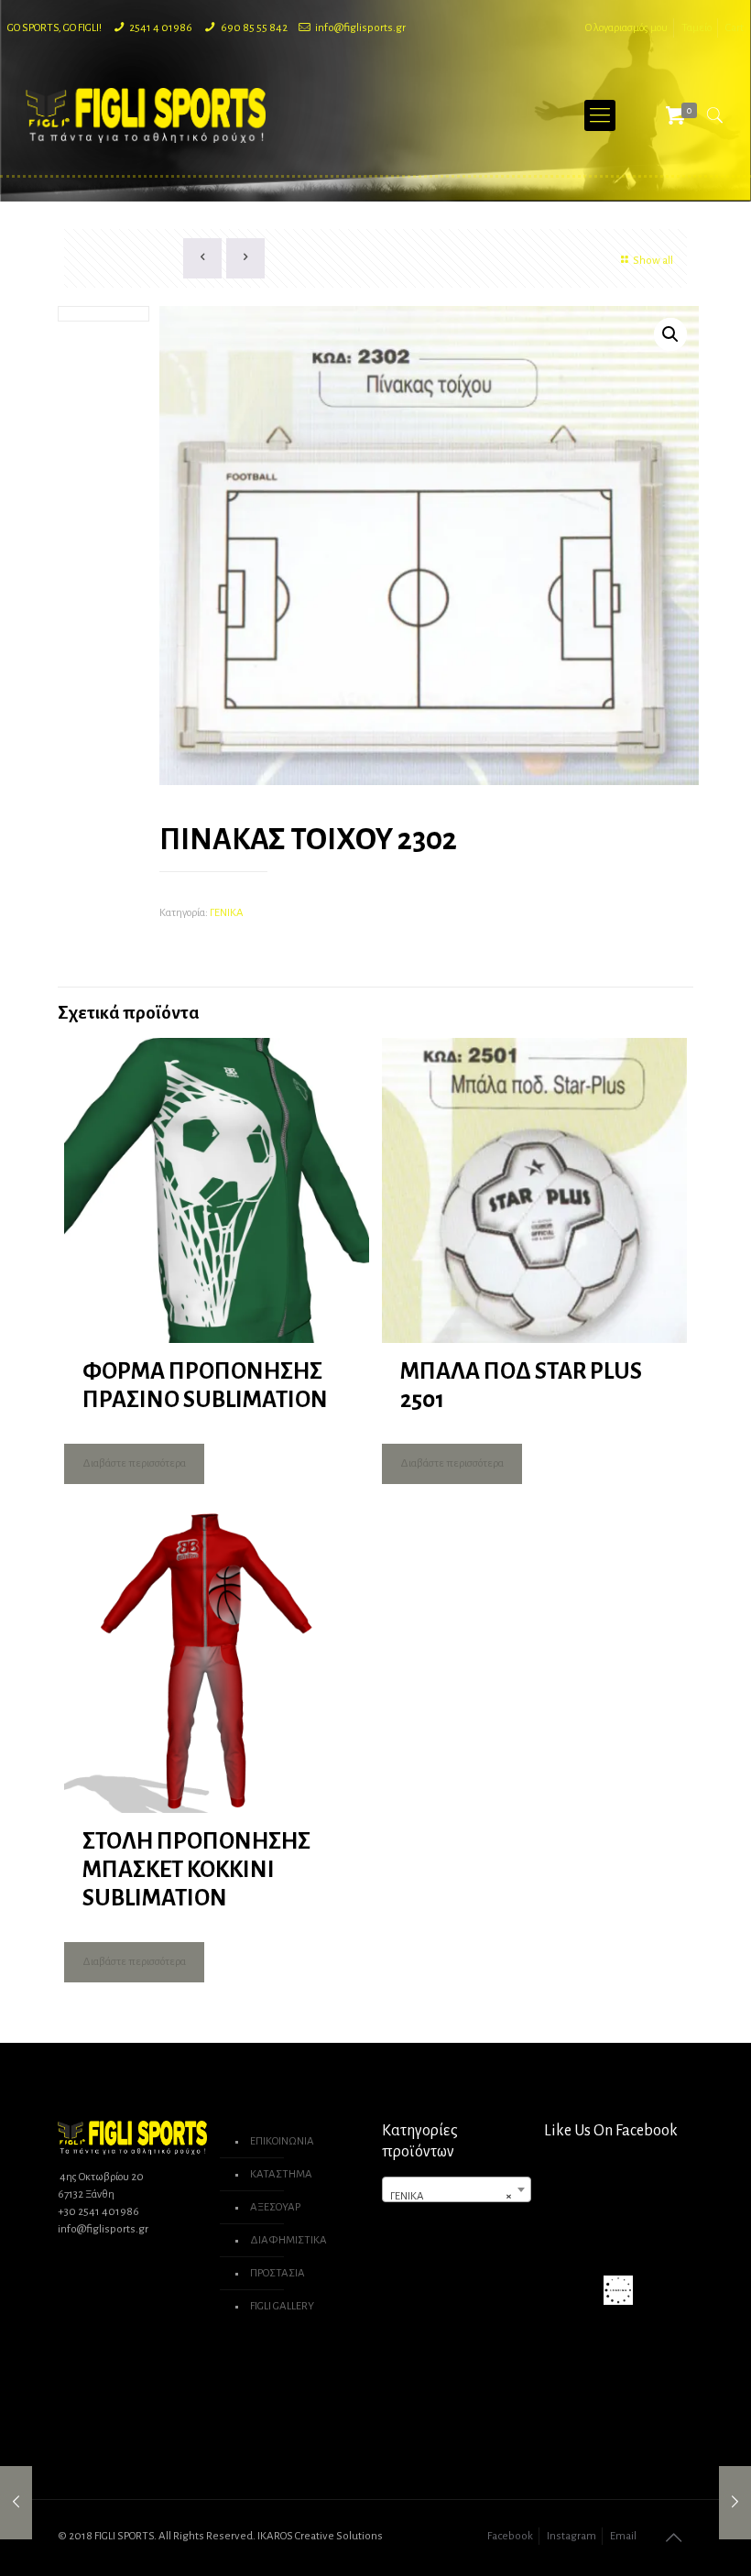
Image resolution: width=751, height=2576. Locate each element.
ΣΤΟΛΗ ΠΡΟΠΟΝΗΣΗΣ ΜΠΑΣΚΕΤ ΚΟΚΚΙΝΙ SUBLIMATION (196, 1869)
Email (623, 2536)
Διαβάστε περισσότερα (134, 1463)
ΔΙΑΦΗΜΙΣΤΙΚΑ (288, 2240)
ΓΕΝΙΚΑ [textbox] (451, 2196)
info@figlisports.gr (360, 28)
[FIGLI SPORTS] (146, 115)
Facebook (510, 2536)
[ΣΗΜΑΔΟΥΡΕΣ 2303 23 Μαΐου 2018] (735, 2503)
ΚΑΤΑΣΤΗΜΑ (281, 2174)
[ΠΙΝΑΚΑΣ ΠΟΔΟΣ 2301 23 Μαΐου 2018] (16, 2503)
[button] (670, 334)
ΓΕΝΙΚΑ (227, 913)
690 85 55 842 (254, 28)
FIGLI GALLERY (282, 2306)
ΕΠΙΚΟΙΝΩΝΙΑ (282, 2141)
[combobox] (457, 2189)
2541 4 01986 (161, 28)
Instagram (571, 2536)
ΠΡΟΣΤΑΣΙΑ (278, 2273)
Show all (653, 261)
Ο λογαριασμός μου (626, 28)
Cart (735, 28)
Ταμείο (697, 28)
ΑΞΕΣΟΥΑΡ (275, 2207)
